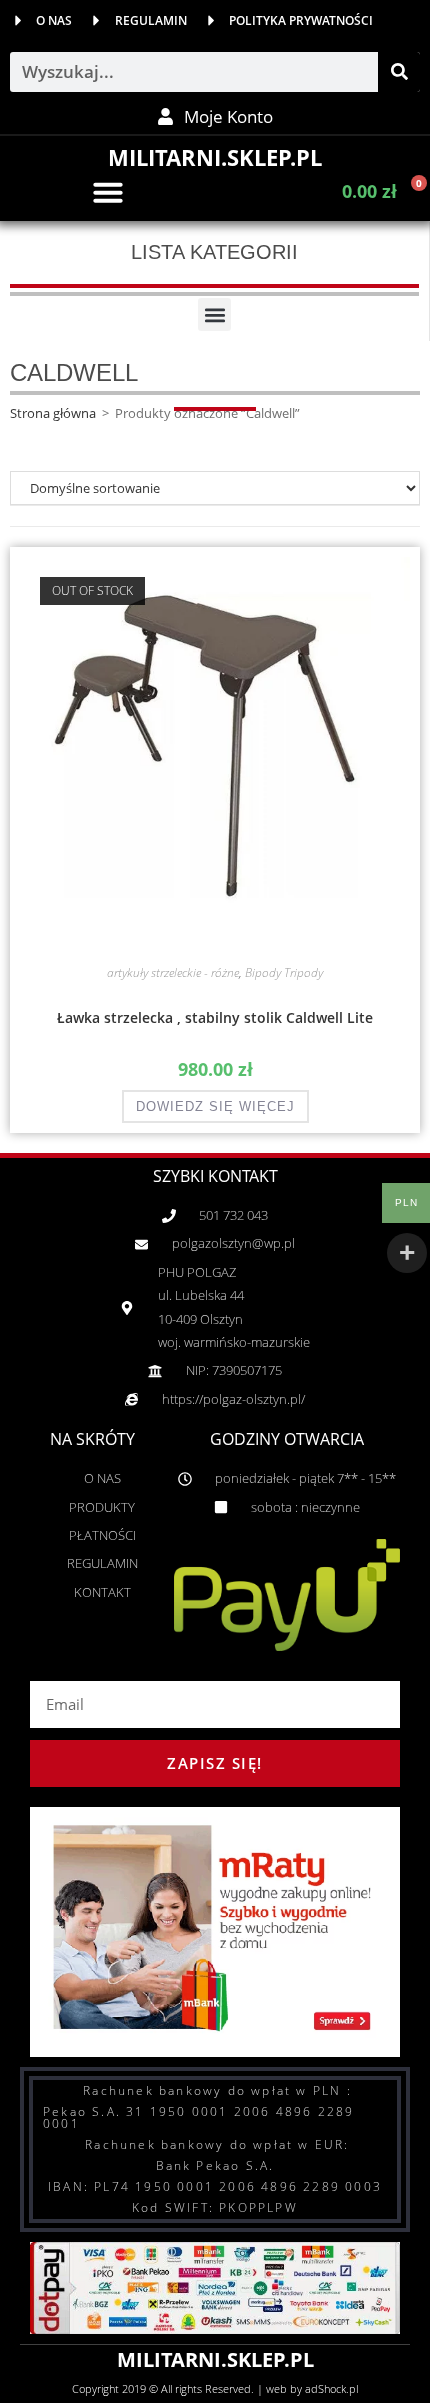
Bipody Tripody (284, 972)
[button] (108, 192)
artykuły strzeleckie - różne (173, 972)
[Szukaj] (399, 72)
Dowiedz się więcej (215, 1106)
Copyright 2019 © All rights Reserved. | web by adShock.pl (215, 2388)
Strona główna (53, 413)
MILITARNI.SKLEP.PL (215, 157)
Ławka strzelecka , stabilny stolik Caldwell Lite (215, 1017)
